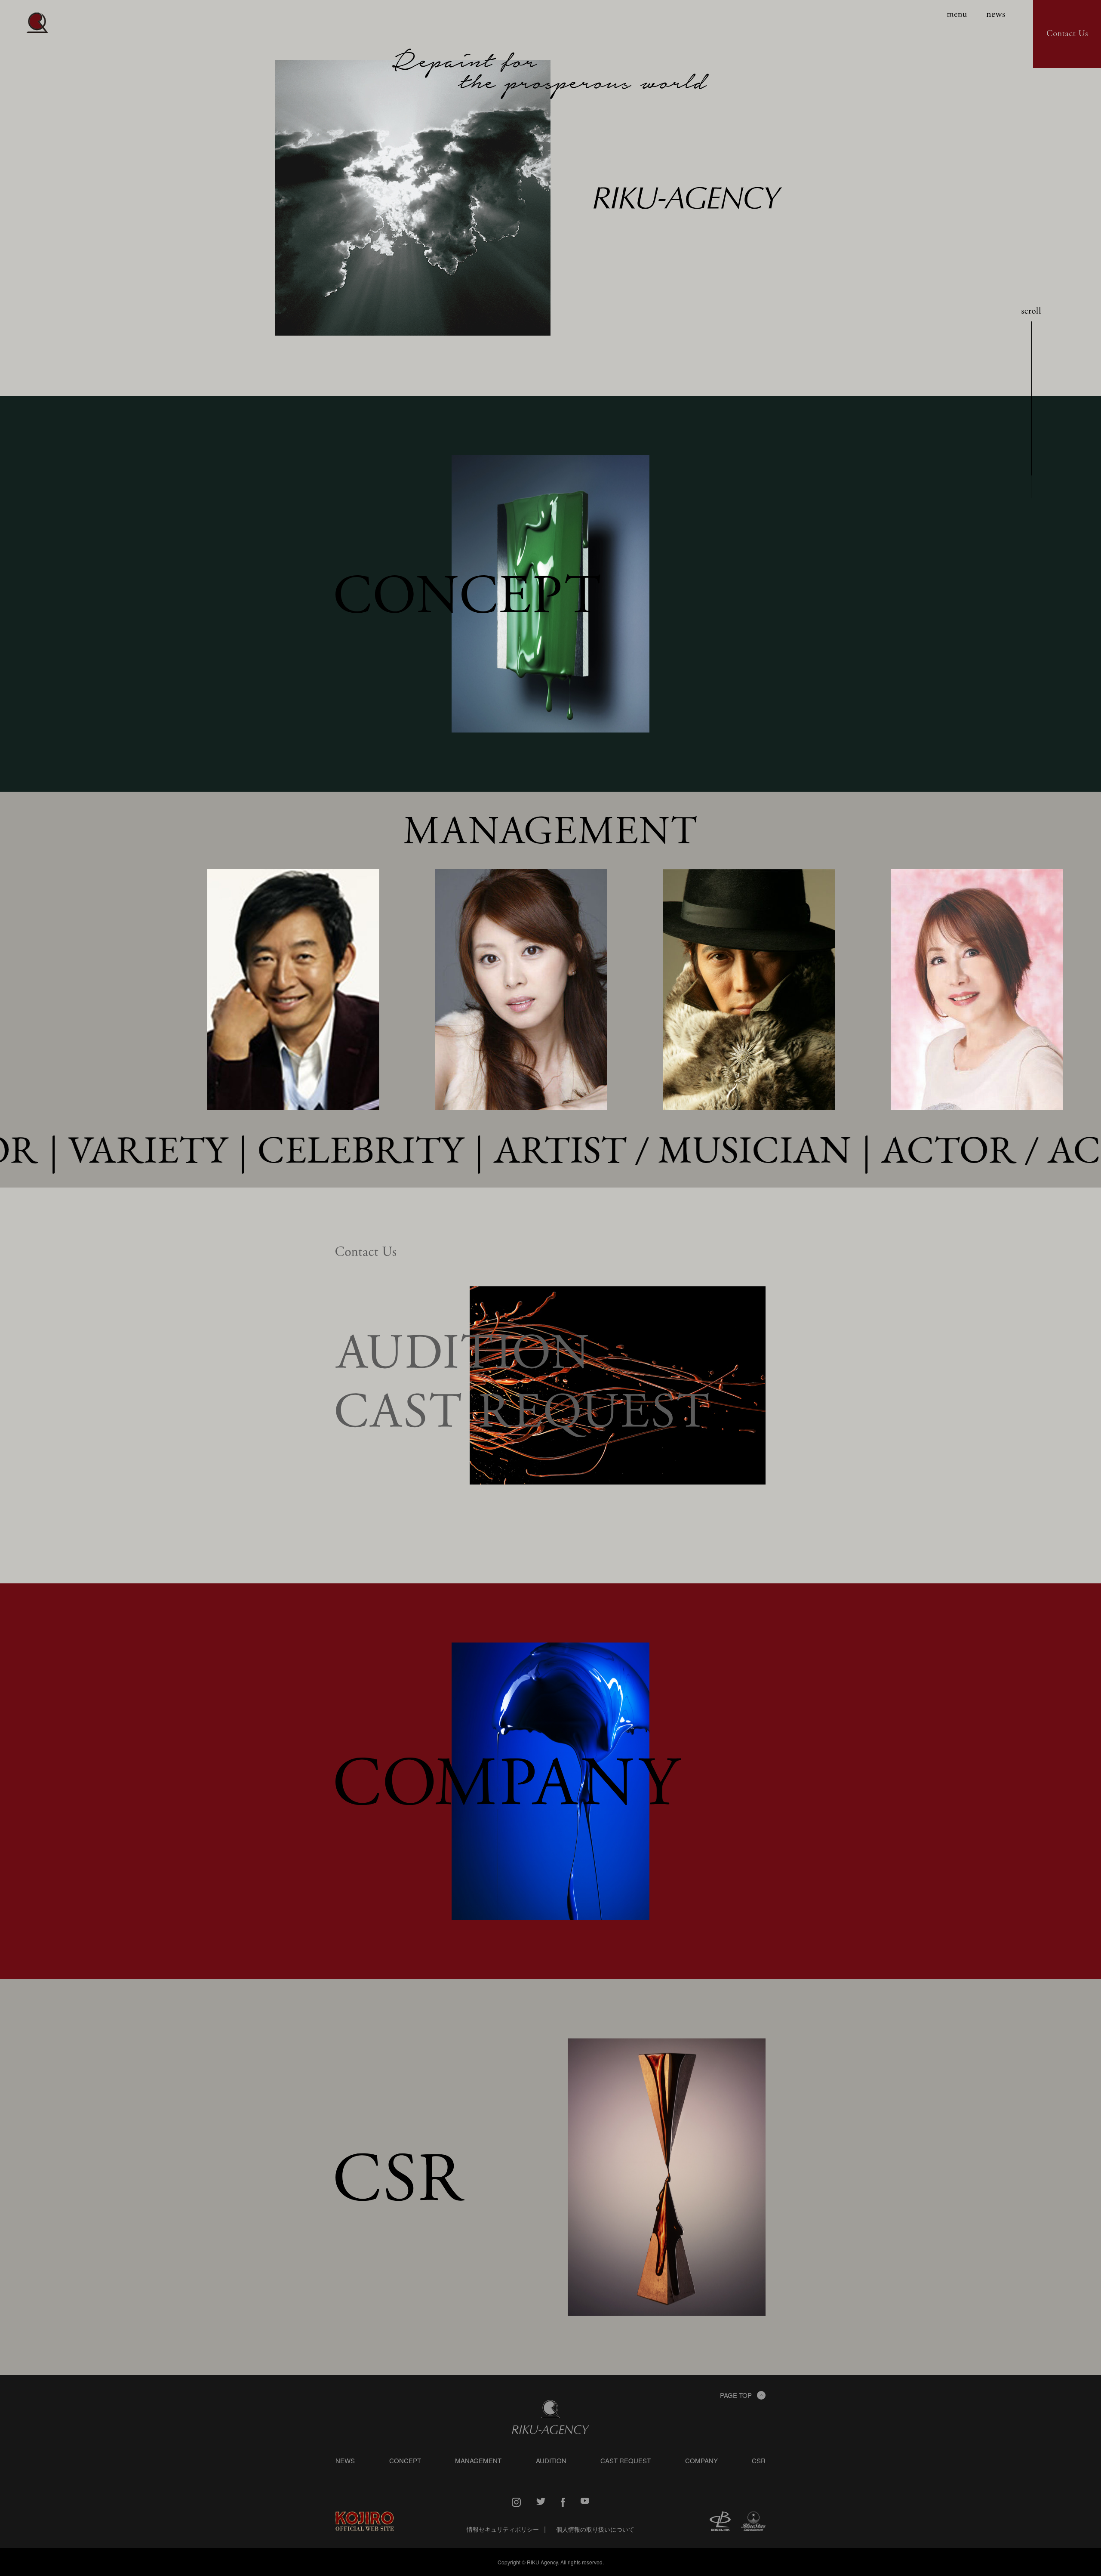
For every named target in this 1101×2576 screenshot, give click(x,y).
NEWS (345, 2460)
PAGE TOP (736, 2395)
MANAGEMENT (478, 2460)
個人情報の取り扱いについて (595, 2529)
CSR (759, 2460)
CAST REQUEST (626, 2460)
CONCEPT (405, 2460)
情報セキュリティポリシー (503, 2529)
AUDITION (551, 2460)
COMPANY (701, 2460)
